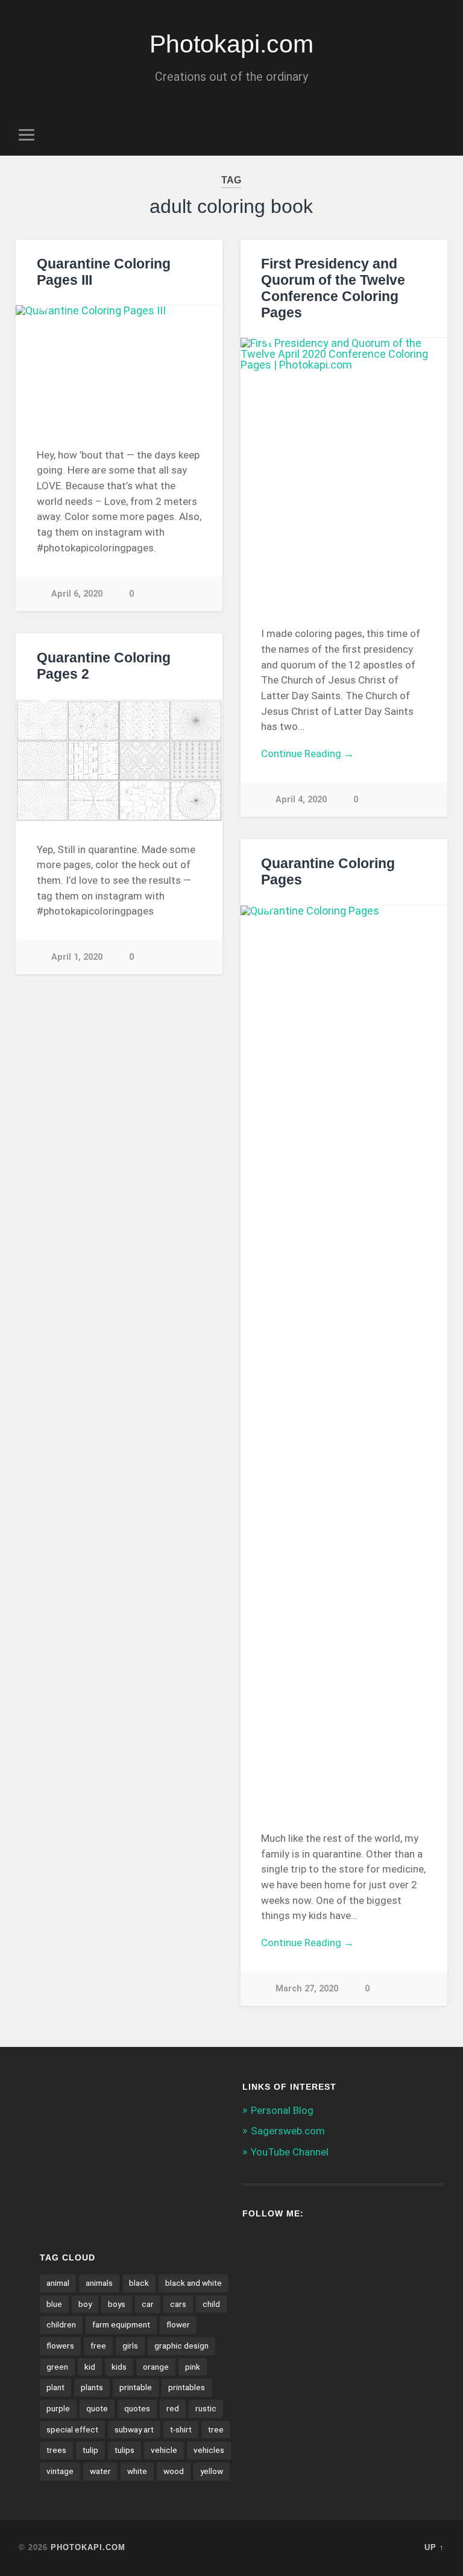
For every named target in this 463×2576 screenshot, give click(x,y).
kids (119, 2367)
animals (99, 2283)
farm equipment (121, 2324)
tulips (124, 2450)
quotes (137, 2408)
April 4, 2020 (301, 800)
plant (55, 2387)
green (57, 2367)
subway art (134, 2429)
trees (56, 2450)
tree (216, 2429)
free (98, 2346)
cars (178, 2304)
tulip (90, 2450)
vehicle (164, 2450)
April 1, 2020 (77, 957)
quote (97, 2408)
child (211, 2304)
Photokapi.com (231, 44)
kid (90, 2367)
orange (156, 2367)
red (173, 2408)
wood (174, 2471)
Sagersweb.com (288, 2131)
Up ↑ (434, 2547)
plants (92, 2387)
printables (187, 2387)
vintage (60, 2471)
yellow (212, 2471)
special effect (72, 2429)
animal (58, 2283)
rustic (206, 2408)
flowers (60, 2346)
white (137, 2471)
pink (193, 2367)
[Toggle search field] (437, 135)
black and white (194, 2283)
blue (54, 2304)
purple (58, 2408)
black (139, 2283)
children (61, 2324)
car (148, 2304)
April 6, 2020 (77, 594)
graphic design (181, 2346)
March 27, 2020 (307, 1989)
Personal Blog (282, 2110)
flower (178, 2324)
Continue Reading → (307, 753)
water (100, 2471)
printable (136, 2387)
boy (85, 2304)
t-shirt (181, 2429)
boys (117, 2304)
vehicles (209, 2450)
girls (130, 2346)
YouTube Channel (290, 2152)
